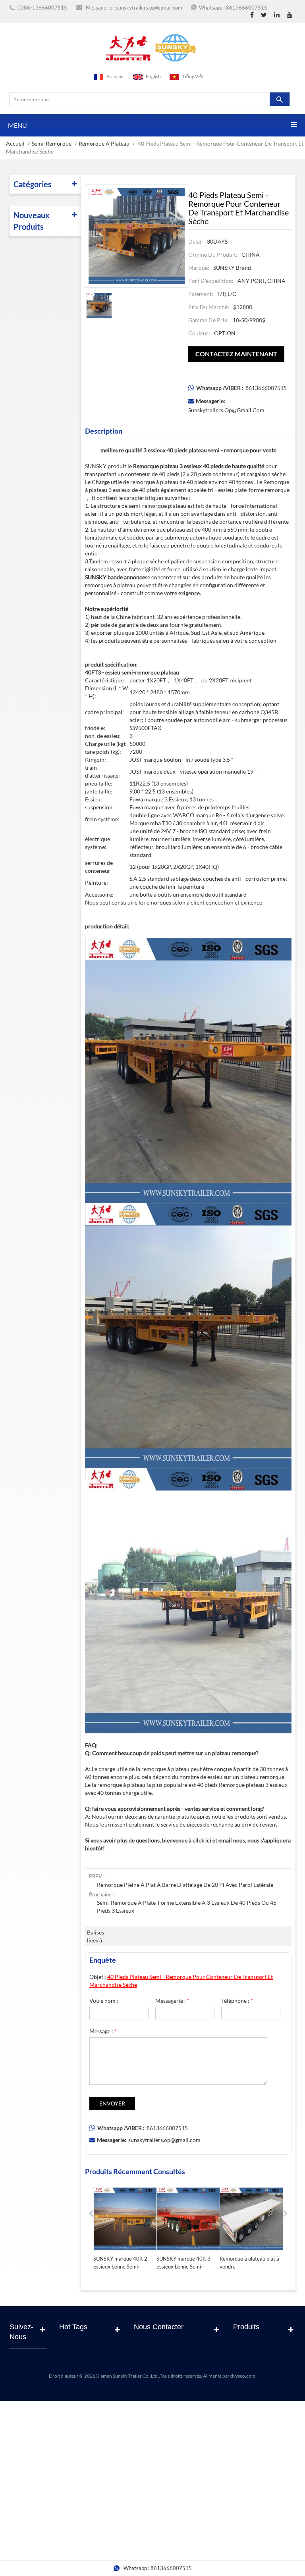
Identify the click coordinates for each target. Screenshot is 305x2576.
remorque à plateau (104, 143)
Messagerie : (172, 2001)
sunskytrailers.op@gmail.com (149, 8)
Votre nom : (104, 2001)
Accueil (15, 143)
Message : (103, 2031)
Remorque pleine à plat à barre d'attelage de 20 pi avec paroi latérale (185, 1885)
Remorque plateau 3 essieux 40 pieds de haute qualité (199, 466)
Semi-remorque (52, 143)
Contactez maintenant (236, 354)
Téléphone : (237, 2001)
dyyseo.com (243, 2376)
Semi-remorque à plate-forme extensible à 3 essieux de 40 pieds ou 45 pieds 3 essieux (187, 1907)
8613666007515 (247, 8)
